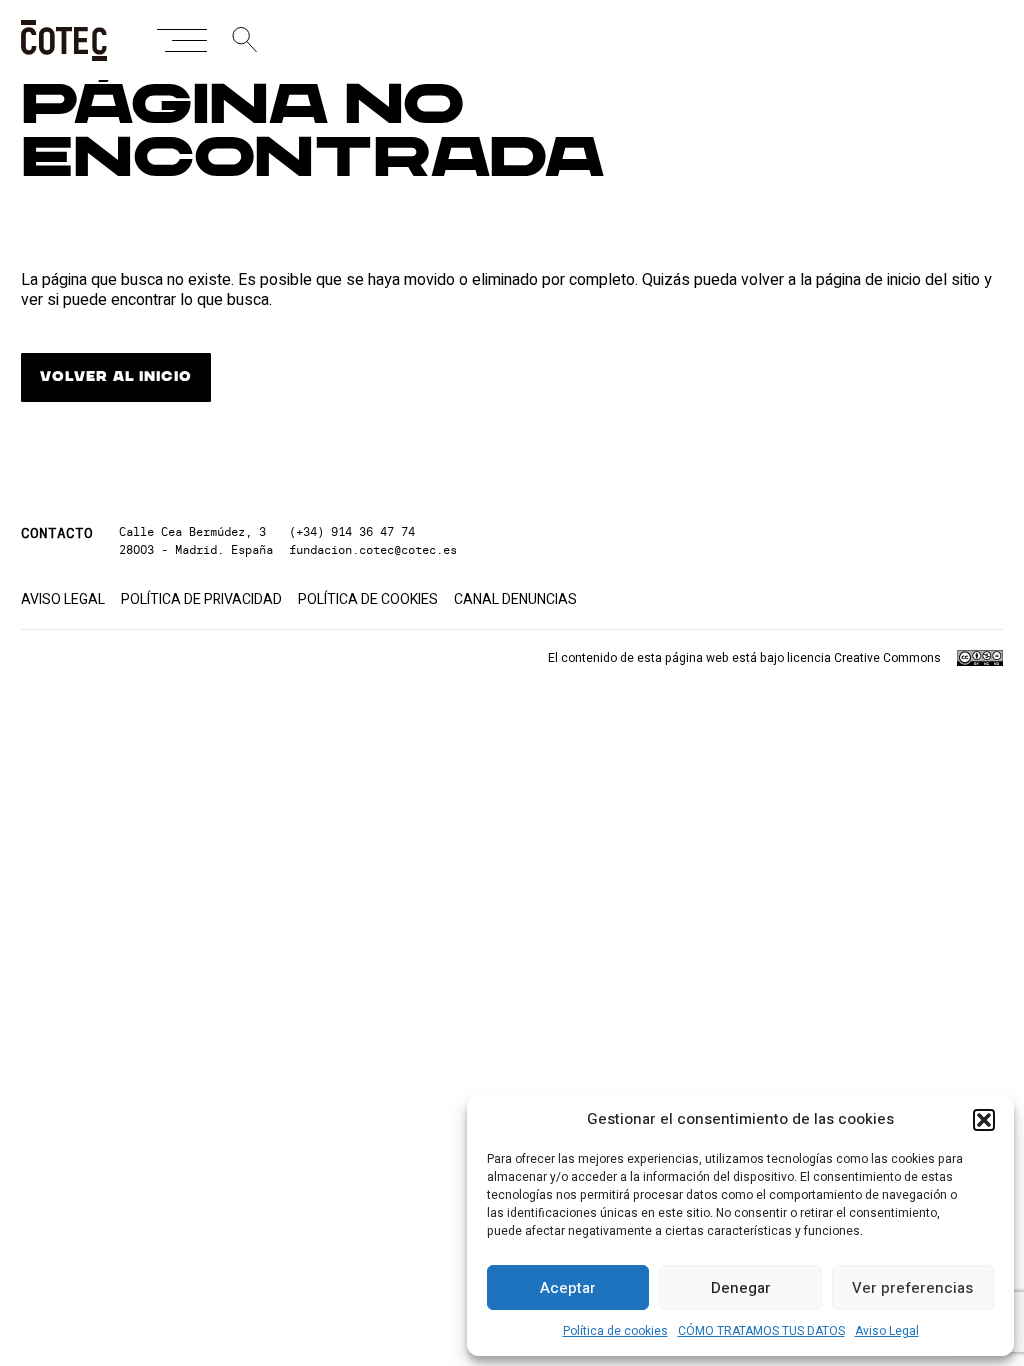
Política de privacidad (201, 600)
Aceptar (568, 1288)
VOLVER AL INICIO (115, 377)
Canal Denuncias (515, 600)
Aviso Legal (887, 1331)
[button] (984, 1120)
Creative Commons (887, 658)
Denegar (741, 1288)
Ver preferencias (912, 1288)
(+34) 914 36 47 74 (352, 531)
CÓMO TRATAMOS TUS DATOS (761, 1331)
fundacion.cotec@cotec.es (373, 549)
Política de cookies (615, 1331)
